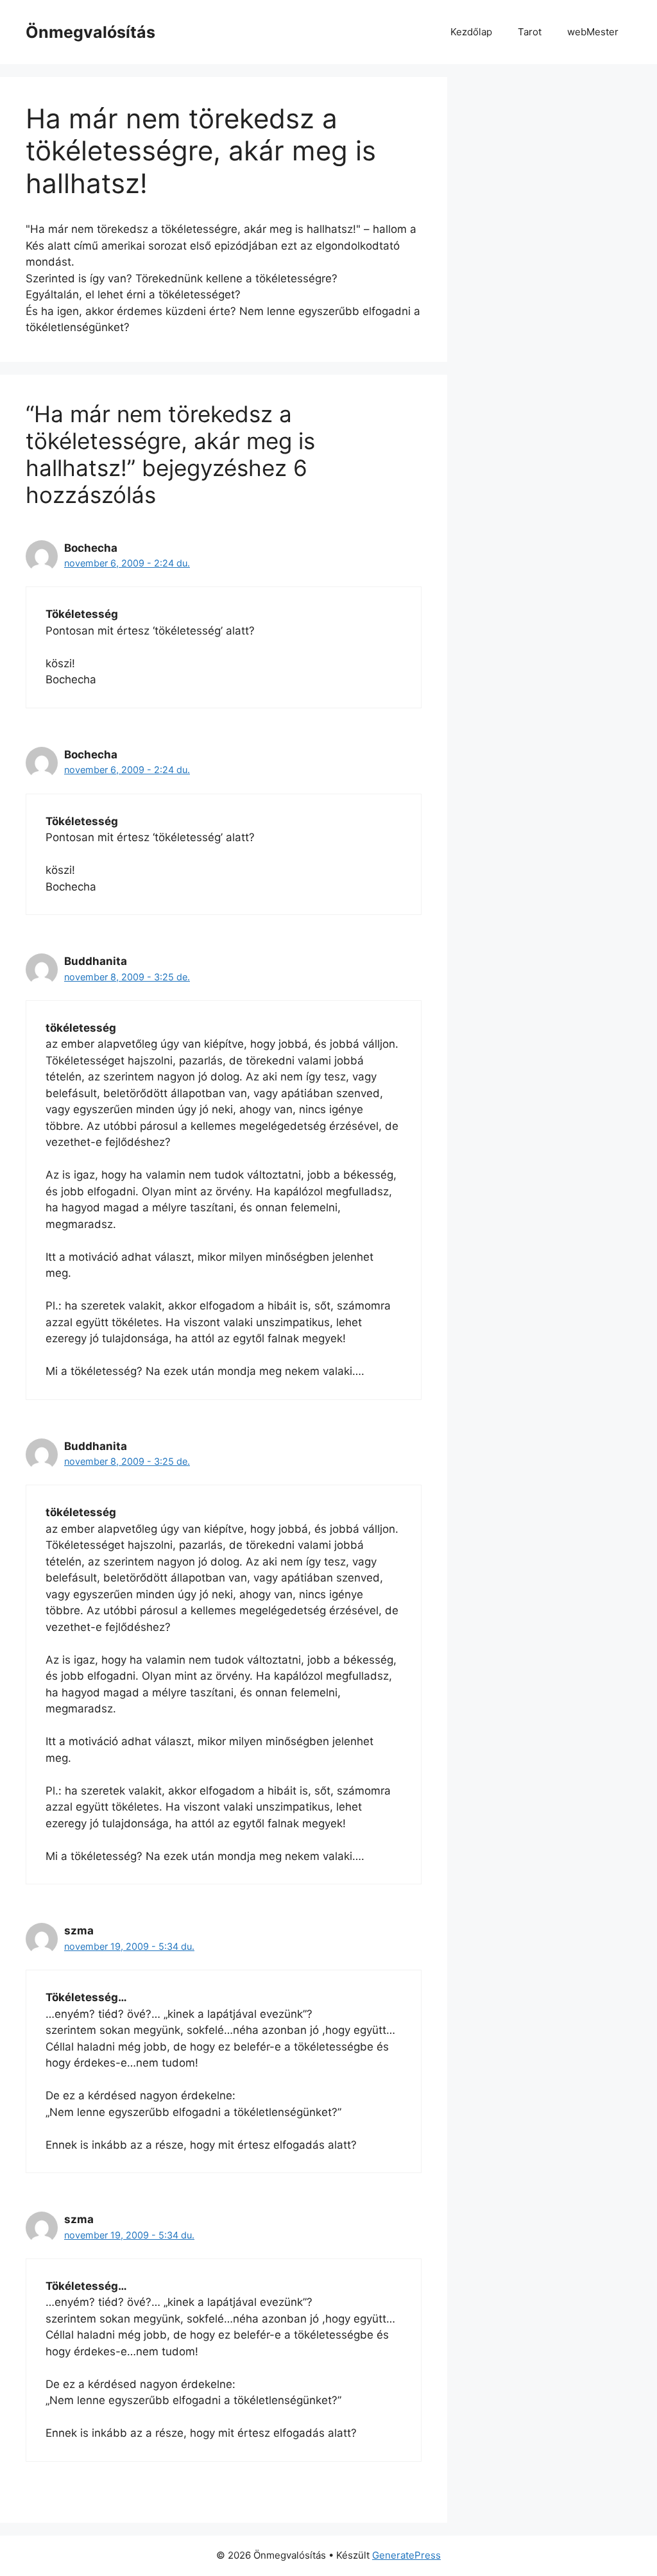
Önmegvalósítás (90, 32)
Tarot (530, 32)
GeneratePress (406, 2555)
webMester (593, 32)
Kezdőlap (471, 32)
